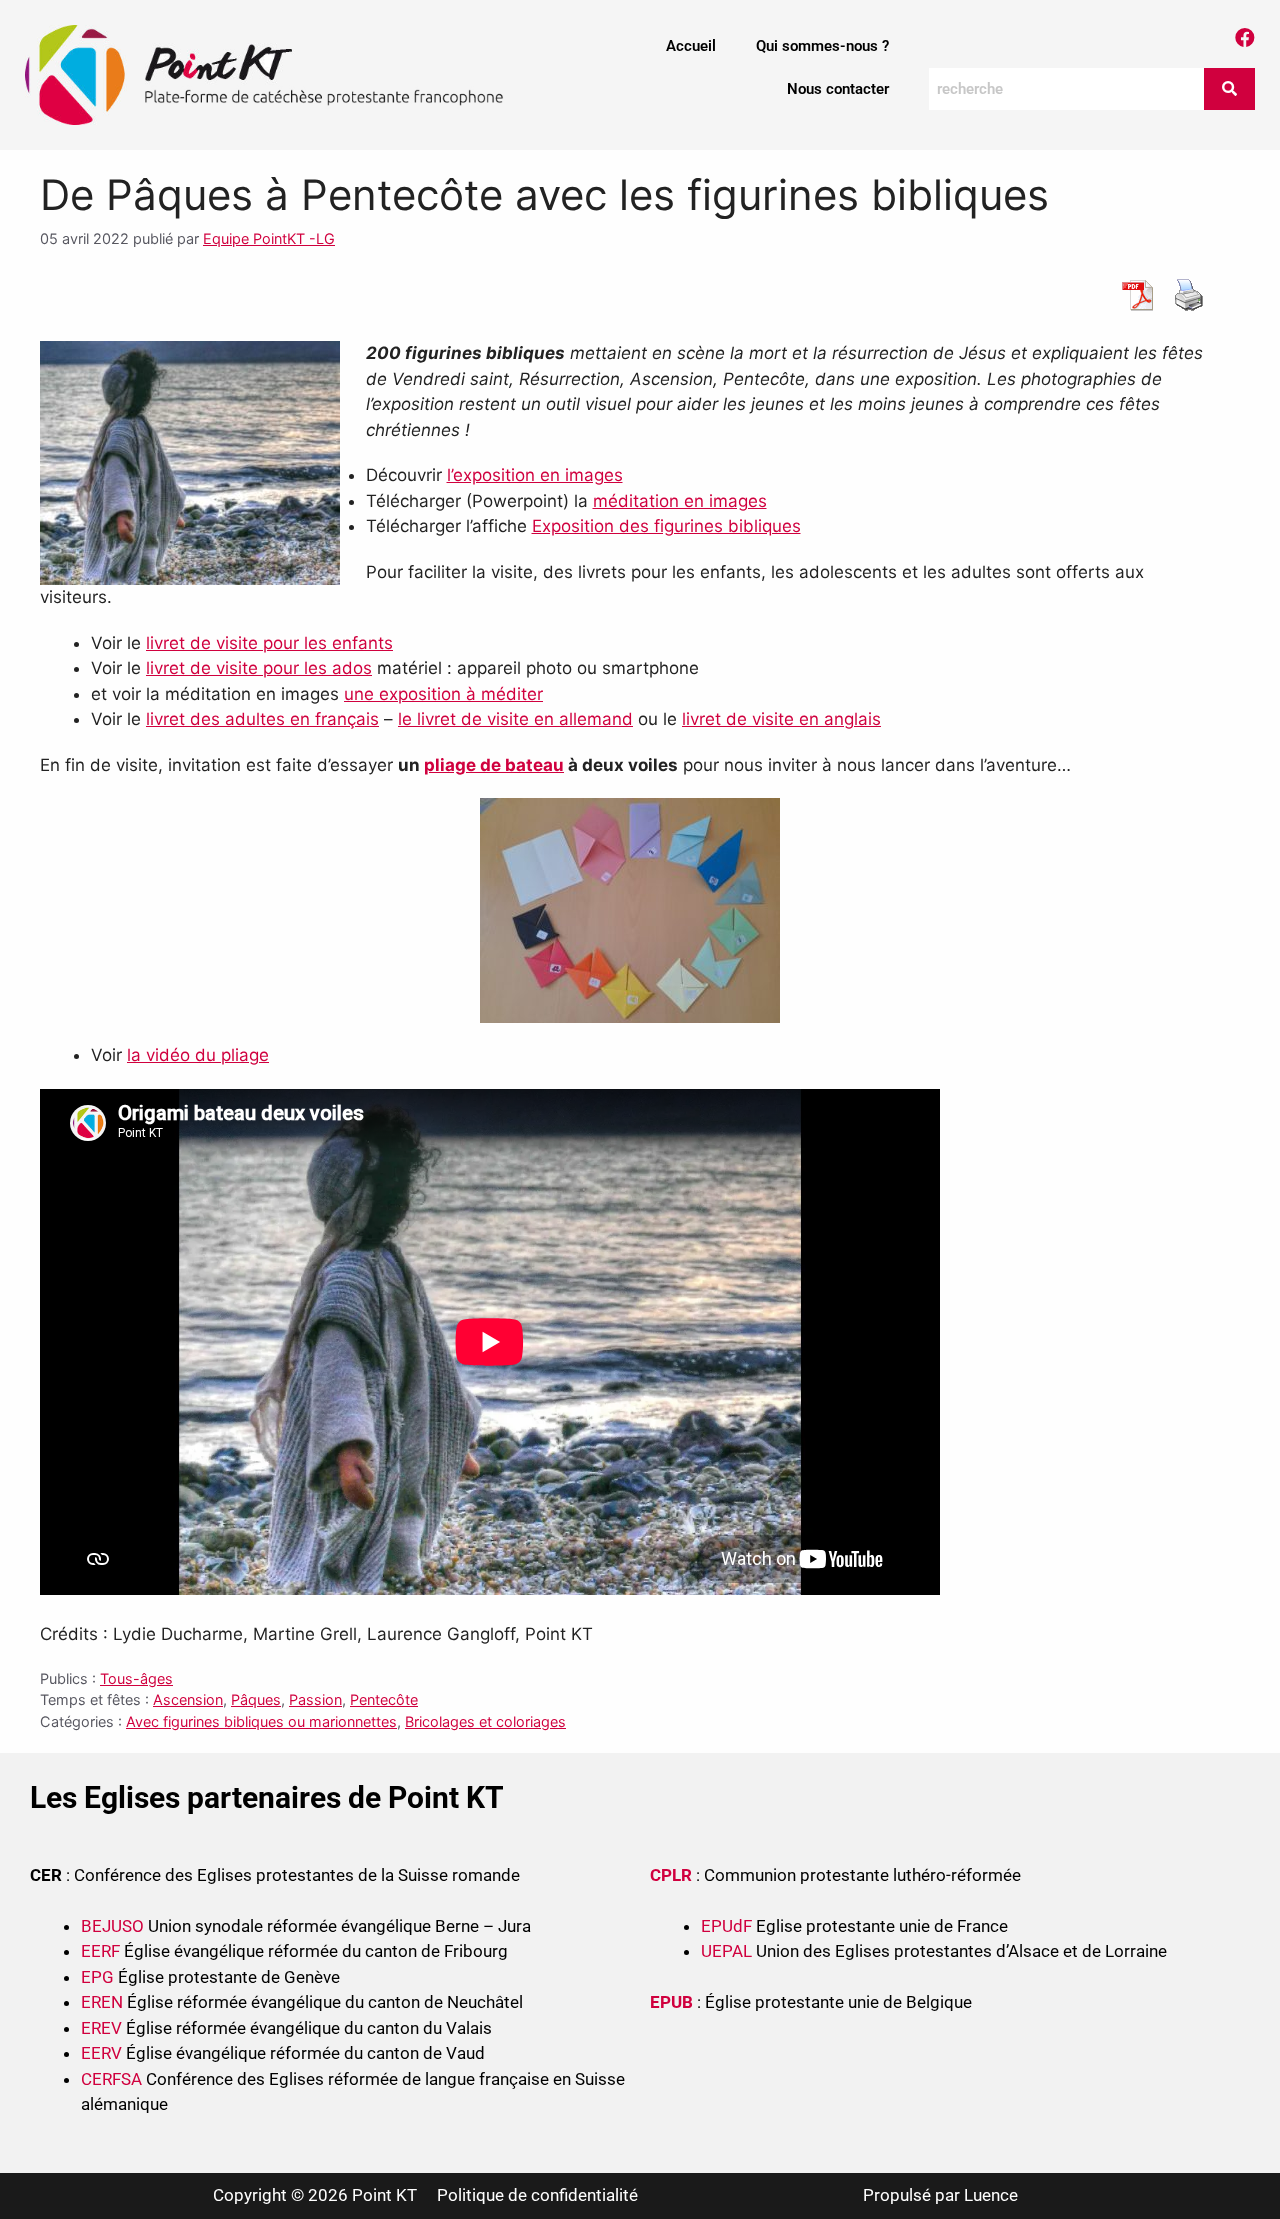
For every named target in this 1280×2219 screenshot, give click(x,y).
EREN (102, 2002)
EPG (97, 1977)
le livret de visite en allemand (515, 719)
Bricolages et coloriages (485, 1721)
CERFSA (111, 2079)
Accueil (691, 46)
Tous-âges (136, 1678)
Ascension (188, 1699)
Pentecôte (384, 1699)
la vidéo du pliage (198, 1055)
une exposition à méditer (443, 694)
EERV (101, 2053)
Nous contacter (838, 89)
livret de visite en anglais (781, 719)
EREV (101, 2028)
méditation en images (680, 501)
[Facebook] (1245, 38)
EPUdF (726, 1926)
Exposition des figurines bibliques (666, 526)
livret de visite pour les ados (259, 668)
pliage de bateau (494, 765)
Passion (315, 1699)
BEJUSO (114, 1926)
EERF (100, 1951)
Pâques (256, 1699)
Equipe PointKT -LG (269, 238)
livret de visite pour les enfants (269, 643)
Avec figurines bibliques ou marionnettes (261, 1721)
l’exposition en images (535, 475)
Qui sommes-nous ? (822, 46)
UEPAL (726, 1951)
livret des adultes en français (262, 719)
